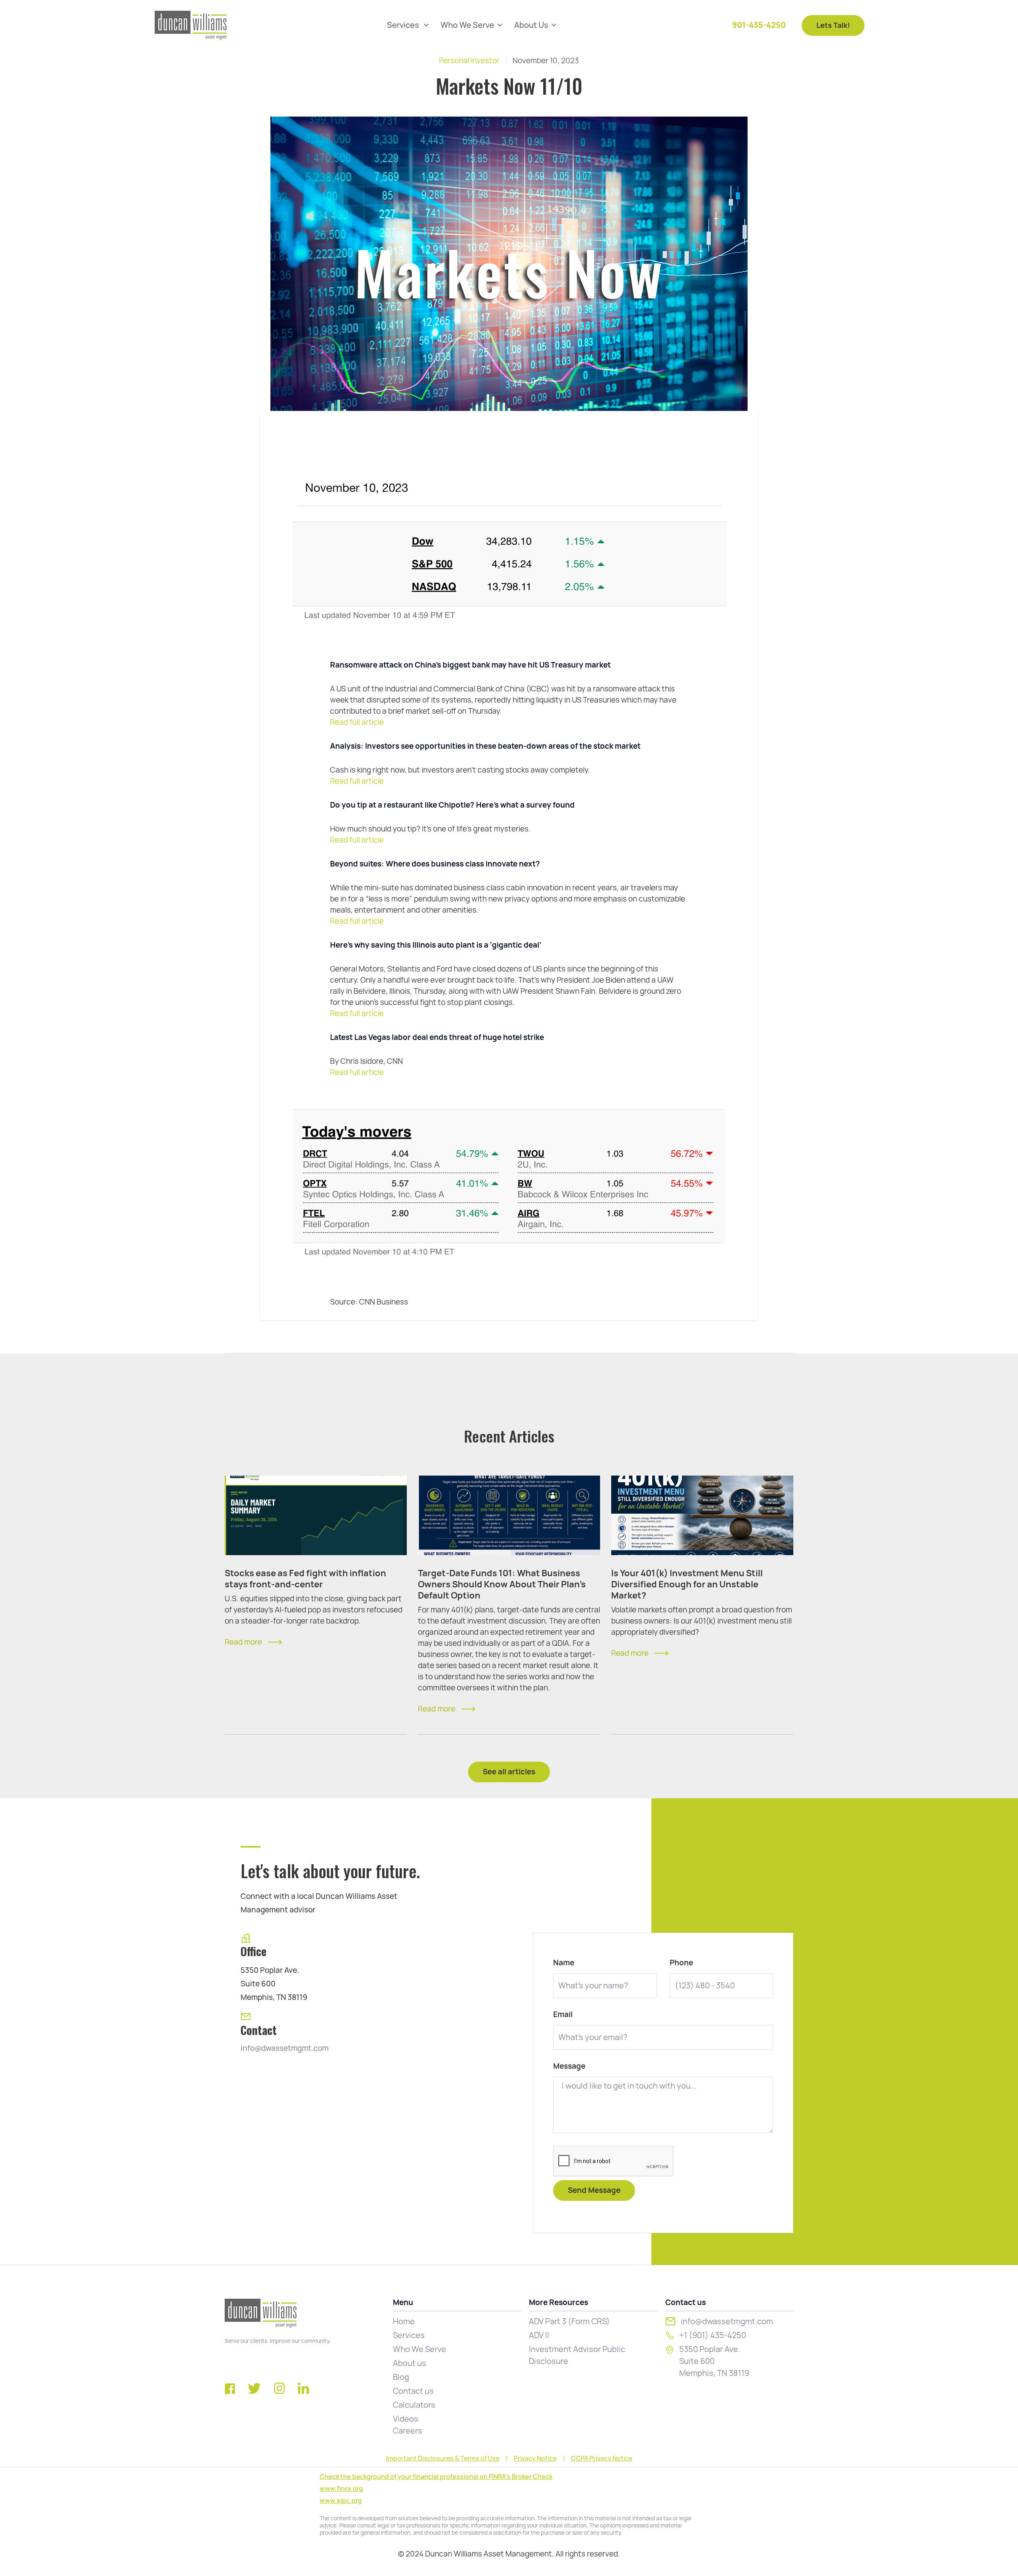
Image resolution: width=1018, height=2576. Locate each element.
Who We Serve (420, 2349)
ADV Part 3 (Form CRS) (569, 2321)
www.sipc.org (341, 2501)
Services (409, 2335)
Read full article (357, 722)
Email (563, 2015)
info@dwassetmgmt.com (285, 2048)
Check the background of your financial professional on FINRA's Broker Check (436, 2477)
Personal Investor (469, 61)
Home (404, 2321)
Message (569, 2066)
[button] (408, 25)
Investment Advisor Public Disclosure (577, 2355)
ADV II (539, 2335)
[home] (191, 25)
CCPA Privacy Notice (602, 2459)
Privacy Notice (535, 2459)
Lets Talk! (833, 25)
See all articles (509, 1772)
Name (564, 1963)
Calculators (414, 2405)
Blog (401, 2377)
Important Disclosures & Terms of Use (443, 2459)
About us (410, 2363)
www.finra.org (341, 2489)
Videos (406, 2419)
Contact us (413, 2391)
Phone (681, 1963)
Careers (408, 2431)
